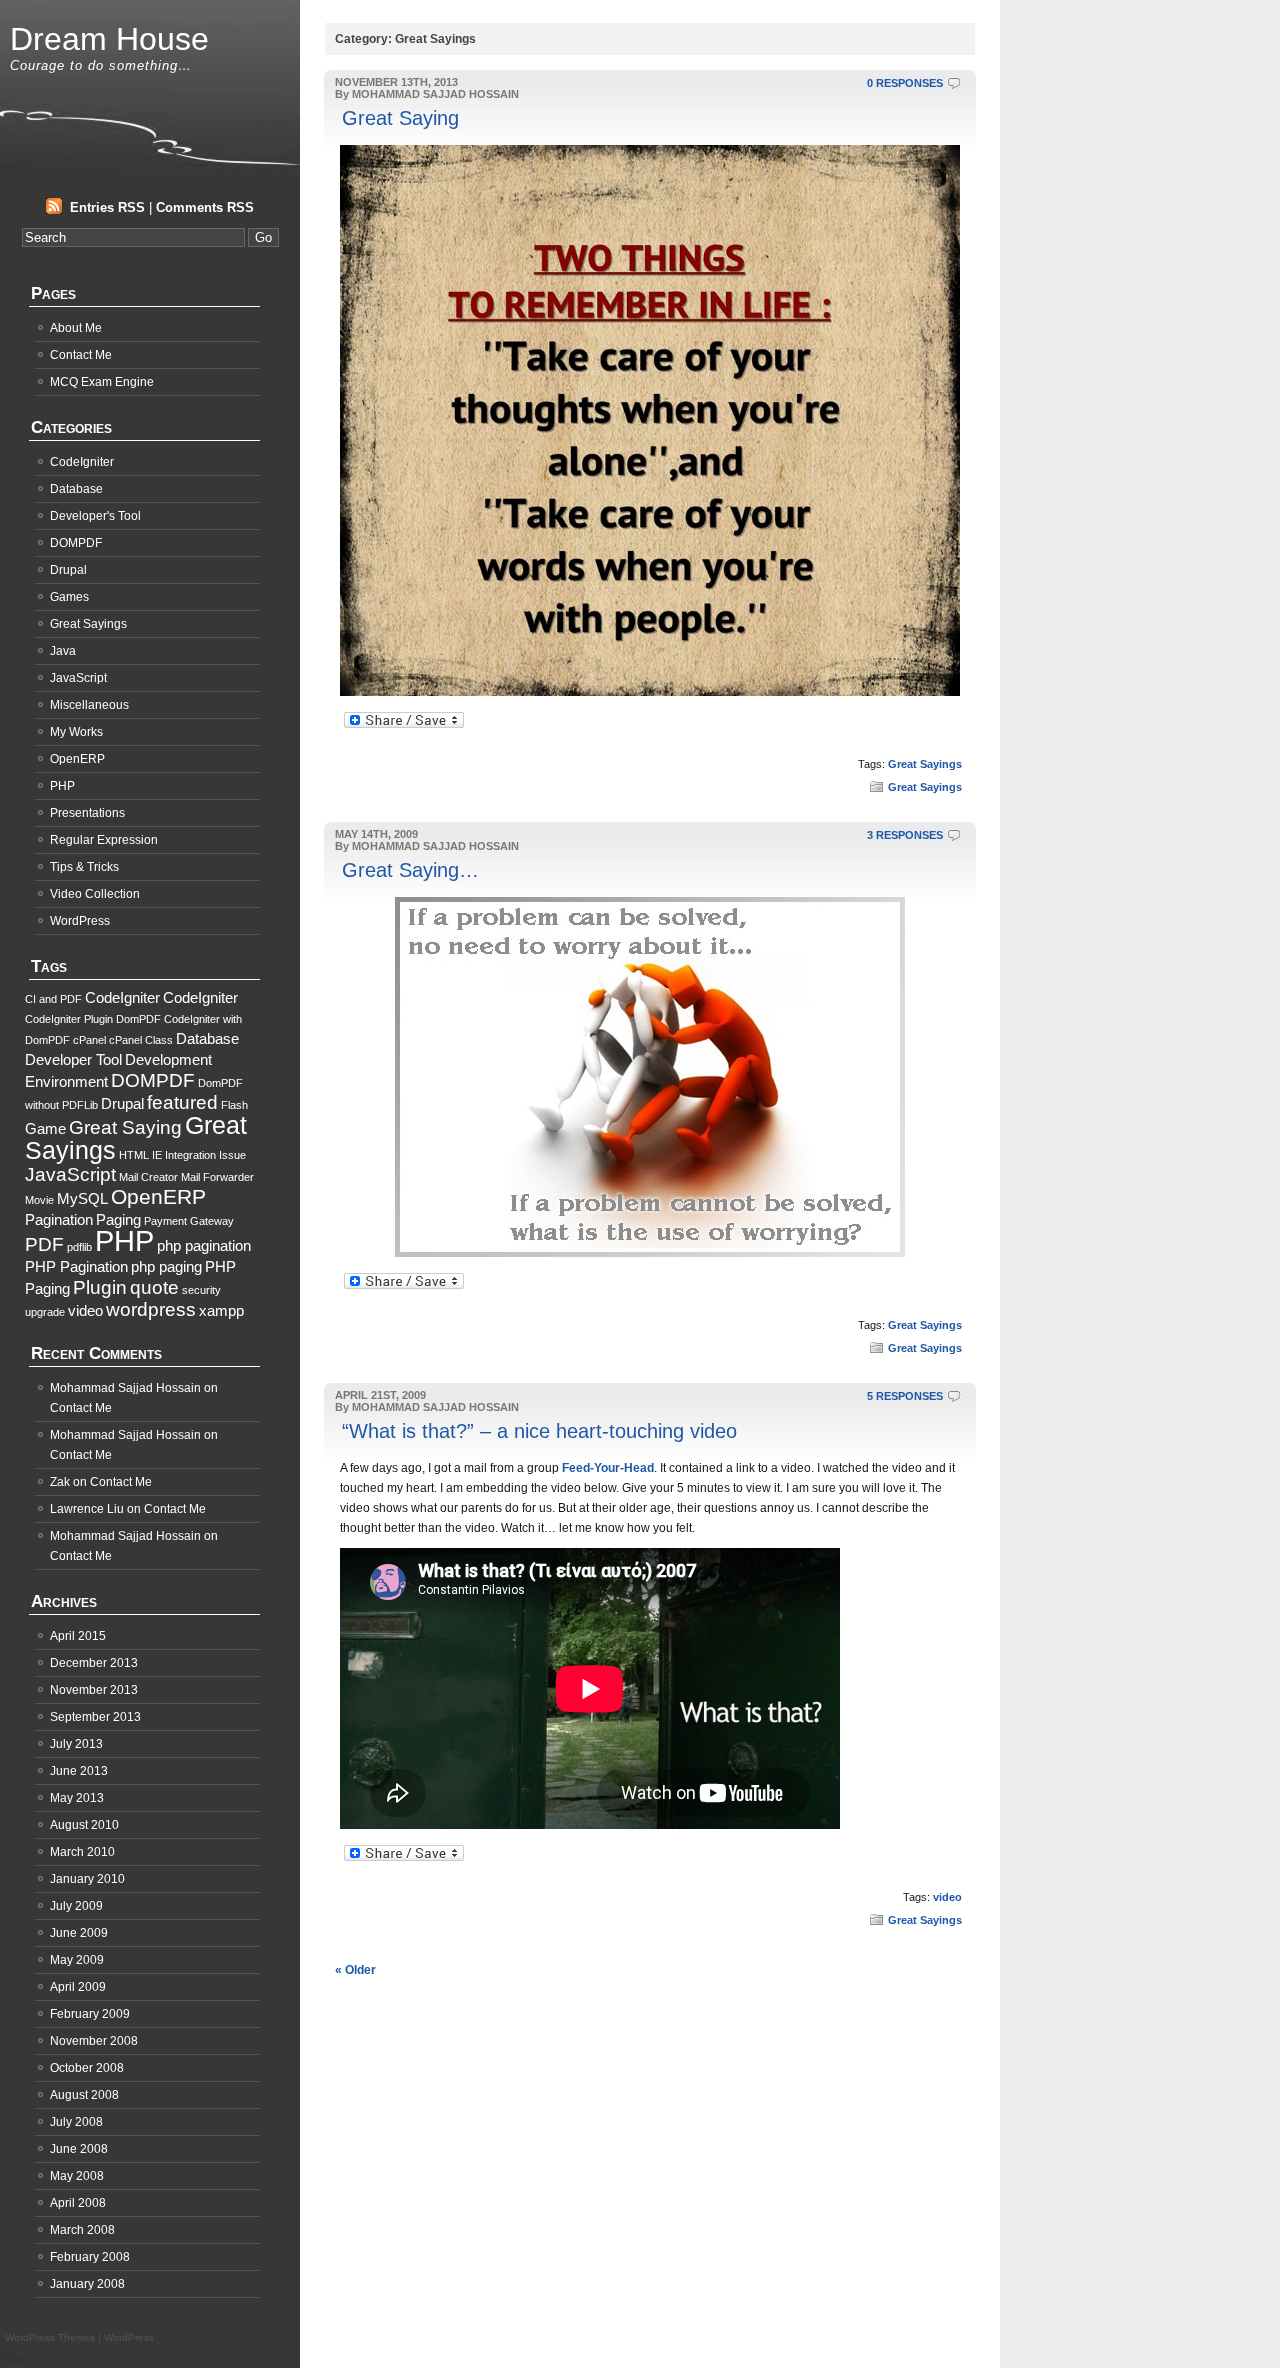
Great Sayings (925, 764)
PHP (62, 786)
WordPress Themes (50, 2337)
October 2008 (87, 2068)
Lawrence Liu (87, 1509)
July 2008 (76, 2122)
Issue (232, 1155)
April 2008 (78, 2203)
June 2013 (79, 1771)
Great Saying (400, 118)
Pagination (59, 1219)
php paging (166, 1266)
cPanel (89, 1040)
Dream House (109, 39)
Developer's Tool (95, 516)
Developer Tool (73, 1059)
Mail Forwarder (217, 1177)
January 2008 (87, 2284)
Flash (234, 1105)
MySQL (82, 1198)
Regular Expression (104, 840)
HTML (134, 1155)
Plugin (100, 1287)
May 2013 (77, 1798)
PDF (44, 1244)
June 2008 (79, 2149)
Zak (60, 1482)
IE (157, 1155)
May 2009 (77, 1960)
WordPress (80, 921)
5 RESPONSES (905, 1396)
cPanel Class (141, 1040)
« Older (355, 1970)
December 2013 (94, 1663)
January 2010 (87, 1879)
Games (69, 597)
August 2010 (84, 1825)
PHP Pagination (76, 1266)
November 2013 (94, 1690)
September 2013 (95, 1717)
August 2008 (84, 2095)
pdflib (79, 1247)
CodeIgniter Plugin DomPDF (93, 1019)
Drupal (68, 570)
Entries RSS (107, 207)
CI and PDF (53, 999)
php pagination (204, 1245)
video (947, 1897)
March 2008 (82, 2230)
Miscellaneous (89, 705)
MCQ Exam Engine (102, 382)
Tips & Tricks (84, 867)
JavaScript (78, 678)
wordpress (151, 1309)
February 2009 (90, 2014)
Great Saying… (410, 870)
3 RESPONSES (905, 835)
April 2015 (78, 1636)
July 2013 (76, 1744)
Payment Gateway (189, 1221)
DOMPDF (76, 543)
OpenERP (77, 759)
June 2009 (79, 1933)
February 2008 (90, 2257)
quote (154, 1287)
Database (76, 489)
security (201, 1290)
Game (45, 1128)
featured (182, 1102)
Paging (118, 1219)
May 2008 (77, 2176)
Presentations (87, 813)
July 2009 (76, 1906)
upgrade (45, 1312)
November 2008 (94, 2041)
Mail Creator (148, 1177)
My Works (76, 732)
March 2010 (82, 1852)
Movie (39, 1200)
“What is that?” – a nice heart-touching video (539, 1431)
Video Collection (95, 894)
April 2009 (78, 1987)
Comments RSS (205, 207)
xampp (221, 1310)
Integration (190, 1155)
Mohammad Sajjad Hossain (125, 1388)
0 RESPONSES (905, 83)
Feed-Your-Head (608, 1468)
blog (12, 2358)
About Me (76, 328)
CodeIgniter (82, 462)
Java (63, 651)
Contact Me (81, 355)
